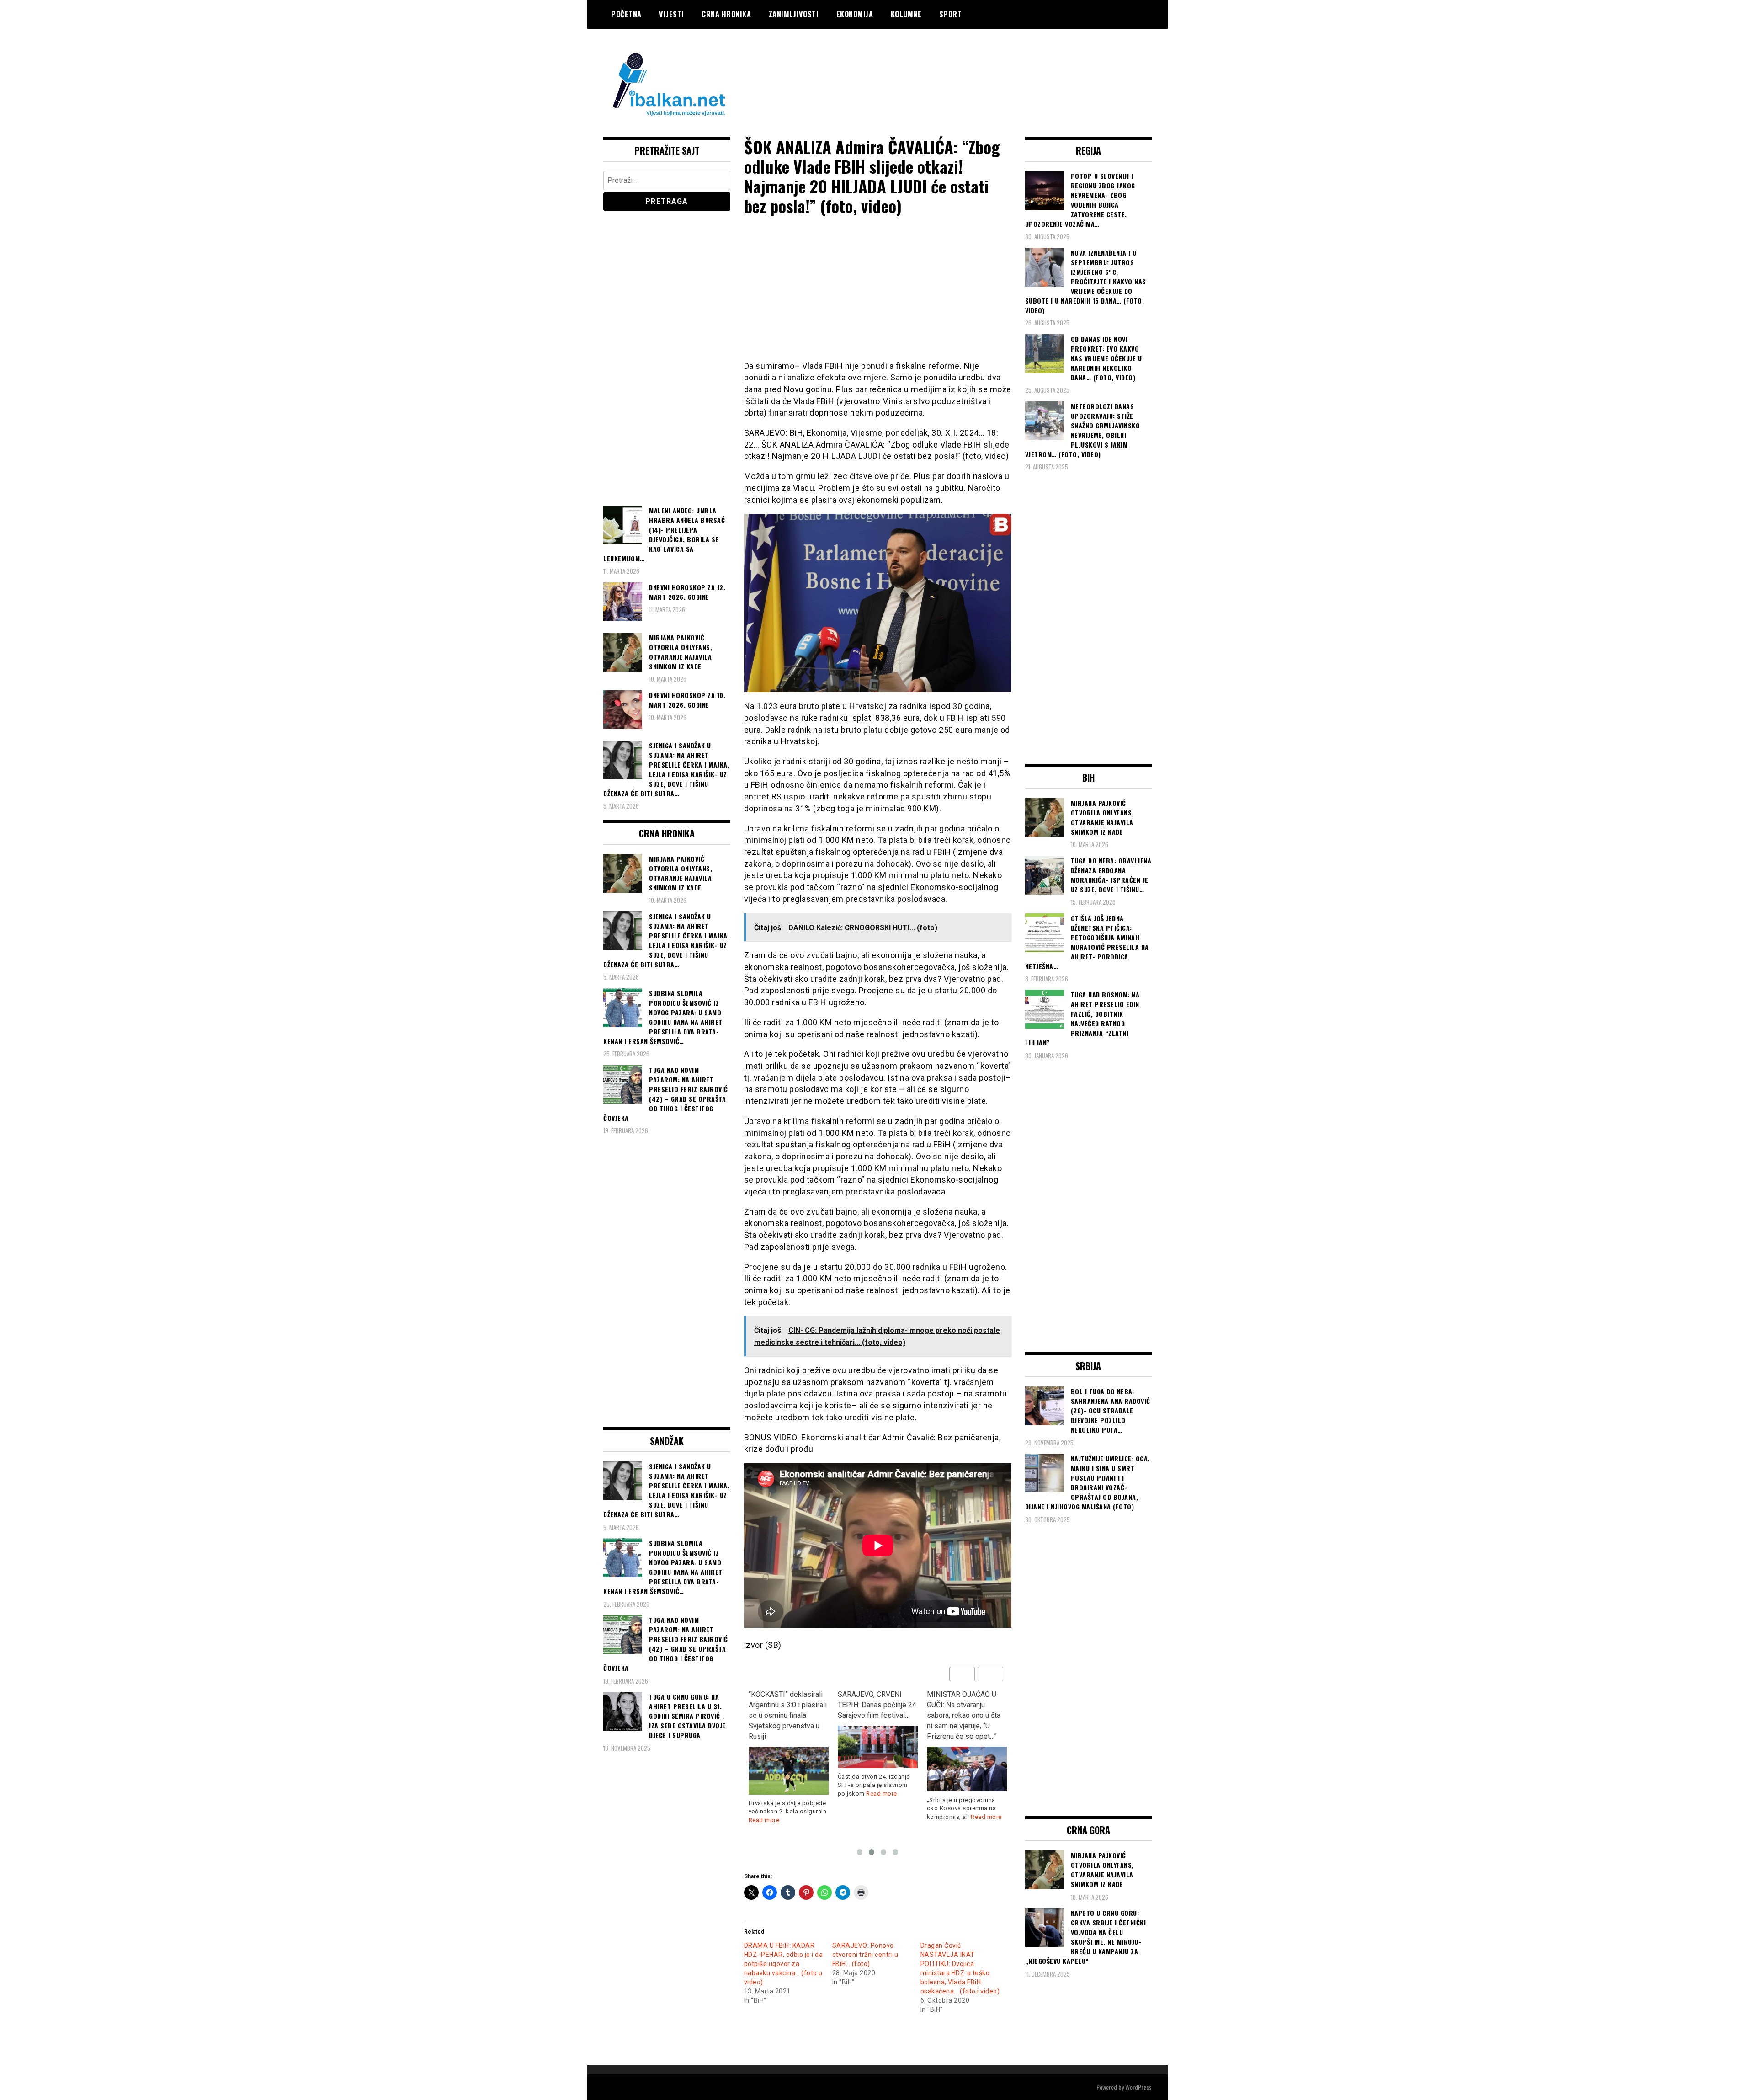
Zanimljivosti (794, 14)
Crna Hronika (726, 14)
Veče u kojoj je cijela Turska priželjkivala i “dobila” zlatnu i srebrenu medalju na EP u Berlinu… (966, 1710)
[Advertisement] (985, 65)
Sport (951, 14)
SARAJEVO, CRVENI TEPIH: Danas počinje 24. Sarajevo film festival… (789, 1705)
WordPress (1138, 2087)
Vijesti (672, 14)
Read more (792, 1794)
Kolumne (906, 14)
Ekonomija (855, 14)
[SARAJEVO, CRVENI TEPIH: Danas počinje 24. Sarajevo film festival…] (789, 1747)
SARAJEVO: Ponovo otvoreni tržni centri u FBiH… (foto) (865, 1955)
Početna (626, 14)
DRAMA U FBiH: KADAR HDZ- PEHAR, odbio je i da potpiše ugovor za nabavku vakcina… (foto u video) (784, 1964)
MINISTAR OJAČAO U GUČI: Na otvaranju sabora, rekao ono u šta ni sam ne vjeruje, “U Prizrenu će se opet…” (875, 1715)
